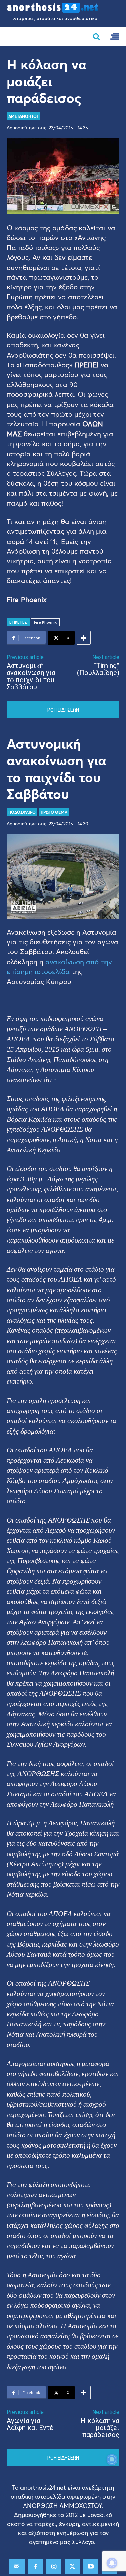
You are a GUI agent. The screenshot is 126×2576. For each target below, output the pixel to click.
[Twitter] (72, 2566)
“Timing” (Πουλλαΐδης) (98, 669)
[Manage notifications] (112, 2563)
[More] (84, 638)
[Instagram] (54, 2566)
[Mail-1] (17, 2566)
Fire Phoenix (45, 622)
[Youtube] (91, 2566)
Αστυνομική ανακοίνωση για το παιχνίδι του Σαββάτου (31, 676)
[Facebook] (35, 2566)
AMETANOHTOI (23, 116)
